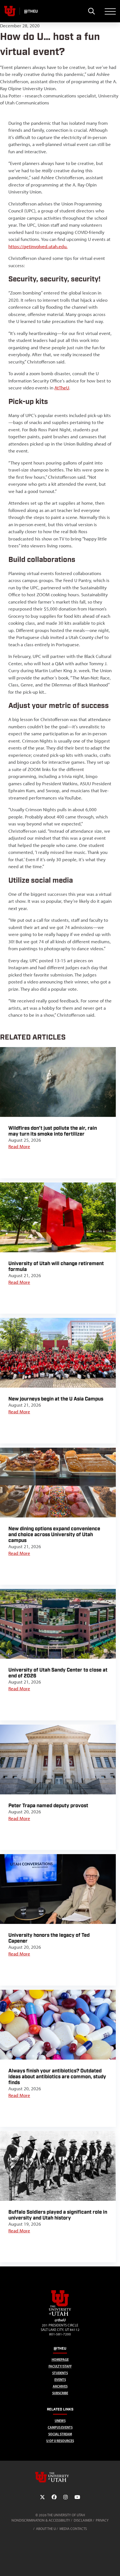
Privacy (102, 2520)
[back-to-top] (113, 2565)
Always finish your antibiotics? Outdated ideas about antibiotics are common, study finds (57, 2077)
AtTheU (62, 388)
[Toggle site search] (91, 11)
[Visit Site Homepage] (60, 2315)
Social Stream (60, 2434)
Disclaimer (83, 2520)
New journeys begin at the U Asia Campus (56, 1399)
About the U (46, 2529)
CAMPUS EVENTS (60, 2427)
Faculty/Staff (60, 2366)
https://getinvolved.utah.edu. (38, 246)
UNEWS (60, 2421)
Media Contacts (73, 2529)
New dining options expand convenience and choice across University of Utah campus (54, 1535)
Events (60, 2380)
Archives (60, 2386)
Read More (19, 1146)
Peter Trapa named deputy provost (48, 1806)
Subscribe (60, 2393)
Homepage (60, 2360)
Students (60, 2373)
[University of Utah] (60, 2477)
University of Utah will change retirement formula (56, 1267)
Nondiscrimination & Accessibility (41, 2520)
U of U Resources (60, 2441)
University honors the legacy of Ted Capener (49, 1938)
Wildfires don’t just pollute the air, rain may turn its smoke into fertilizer (53, 1131)
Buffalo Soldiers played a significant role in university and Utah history (58, 2215)
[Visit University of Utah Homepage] (10, 11)
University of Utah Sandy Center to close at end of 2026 (58, 1673)
